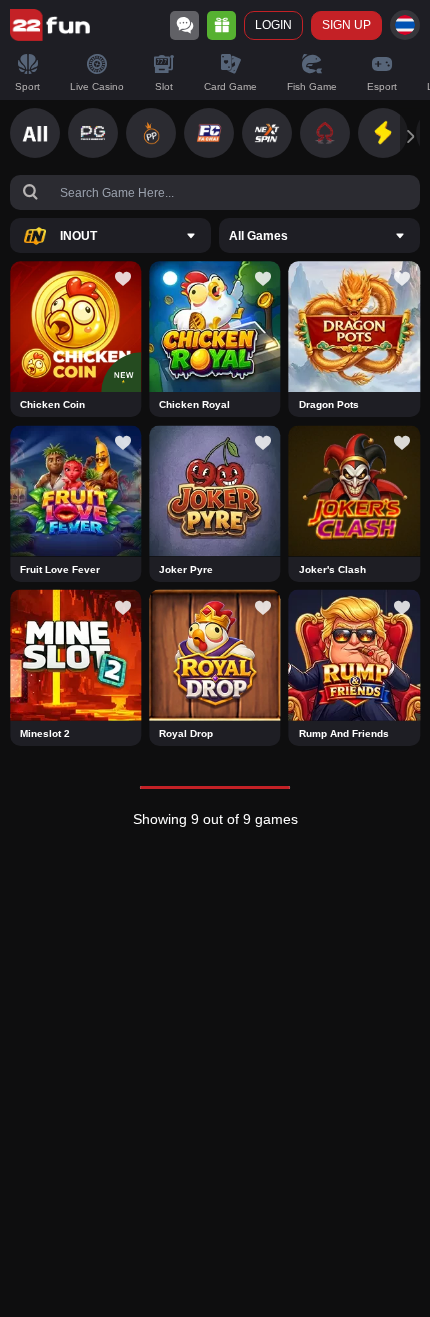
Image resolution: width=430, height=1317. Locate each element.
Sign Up (346, 25)
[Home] (50, 25)
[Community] (184, 25)
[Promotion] (221, 25)
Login (273, 25)
